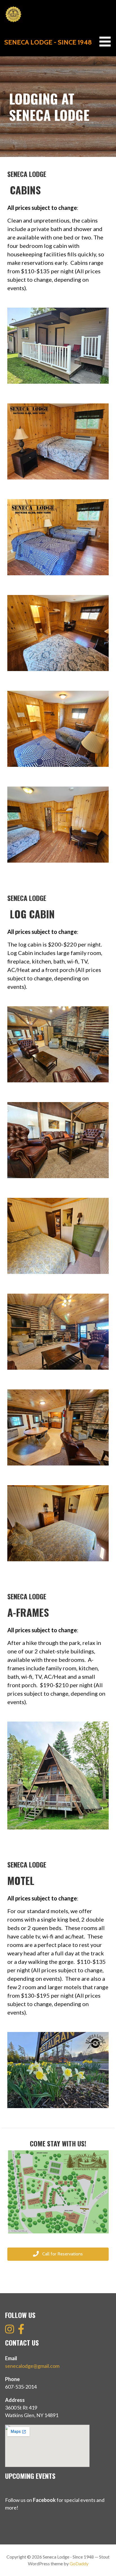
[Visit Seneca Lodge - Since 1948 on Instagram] (10, 2331)
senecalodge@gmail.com (32, 2366)
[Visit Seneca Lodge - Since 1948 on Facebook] (21, 2331)
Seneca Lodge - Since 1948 (48, 42)
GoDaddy (79, 2563)
